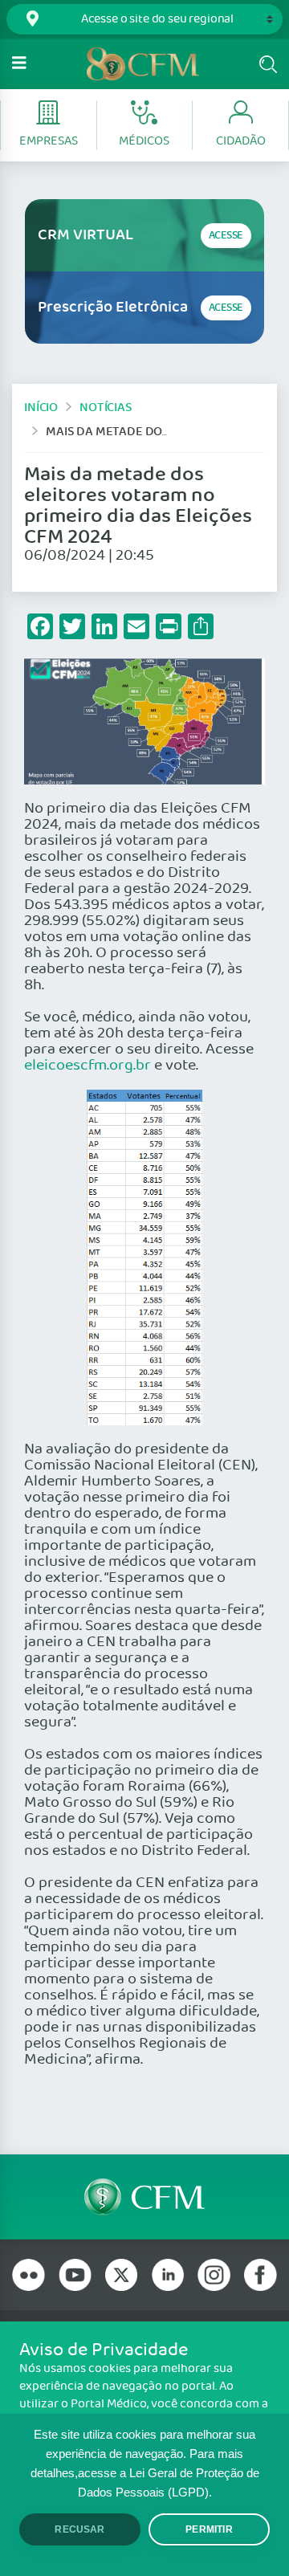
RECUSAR (79, 2529)
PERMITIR (209, 2529)
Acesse (226, 236)
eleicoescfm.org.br (88, 1066)
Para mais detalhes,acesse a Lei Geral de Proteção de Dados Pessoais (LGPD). (145, 2473)
